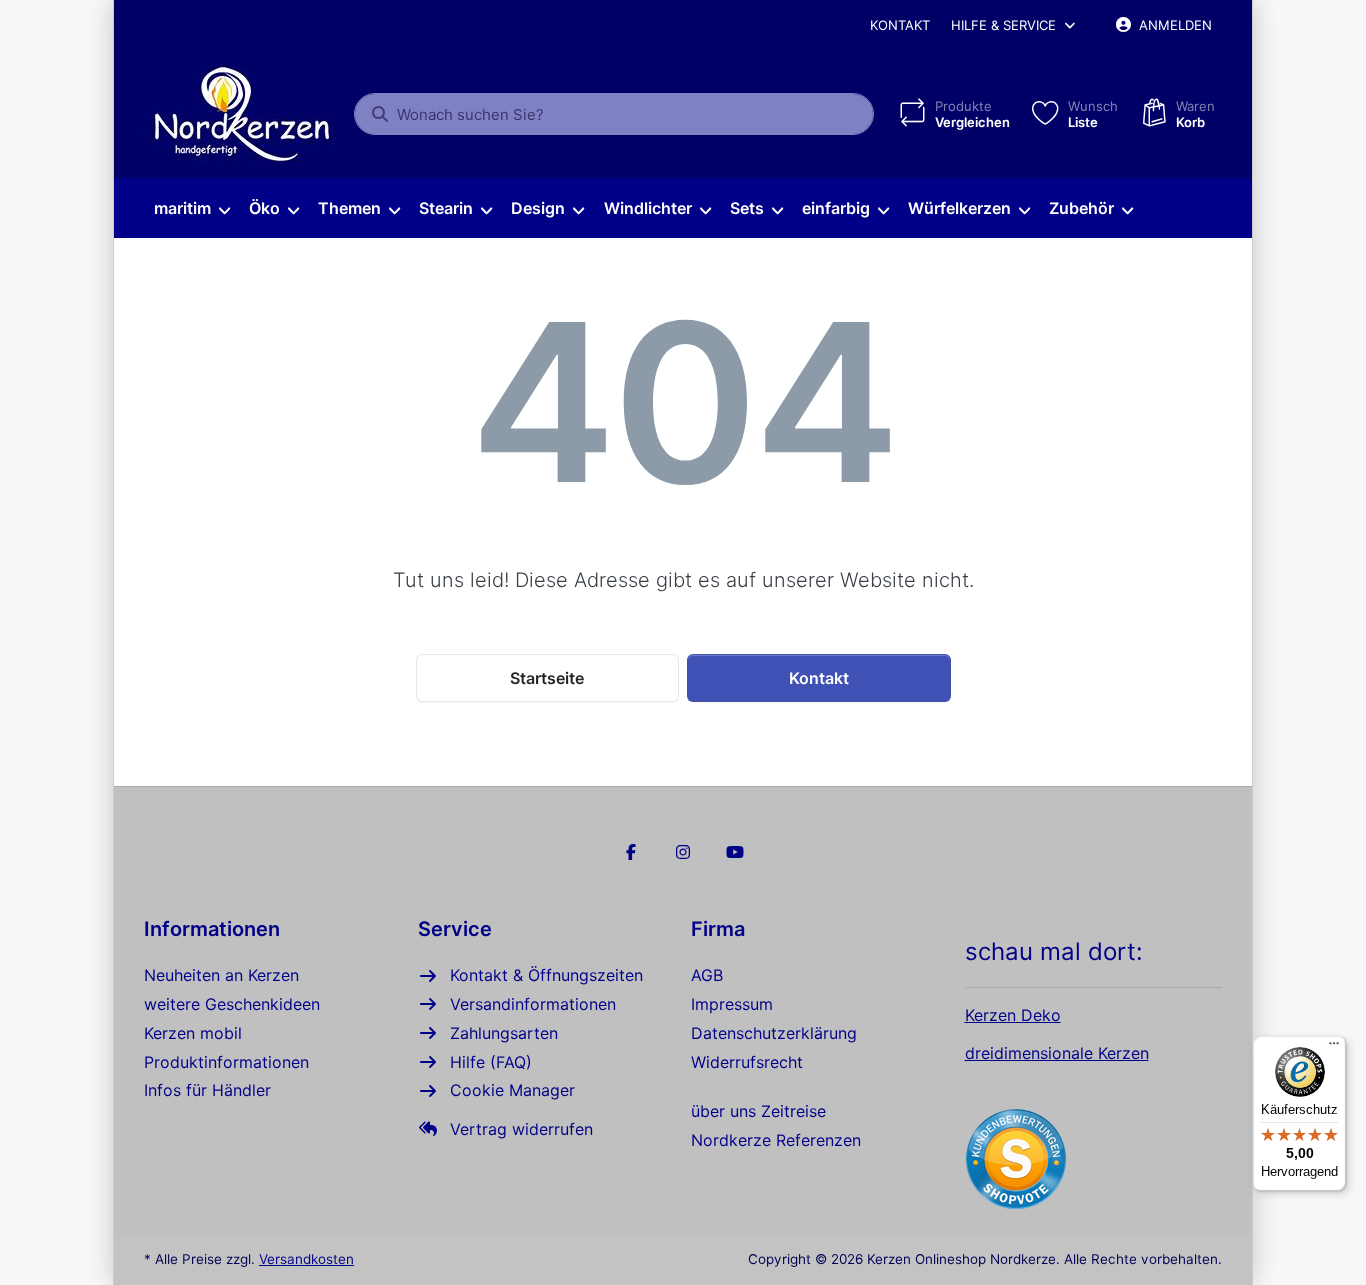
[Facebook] (632, 852)
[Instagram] (683, 852)
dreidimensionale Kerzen (1057, 1053)
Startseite (547, 678)
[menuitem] (191, 209)
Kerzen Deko (1013, 1015)
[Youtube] (735, 852)
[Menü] (1334, 1048)
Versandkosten (306, 1259)
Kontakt (900, 25)
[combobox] (614, 114)
